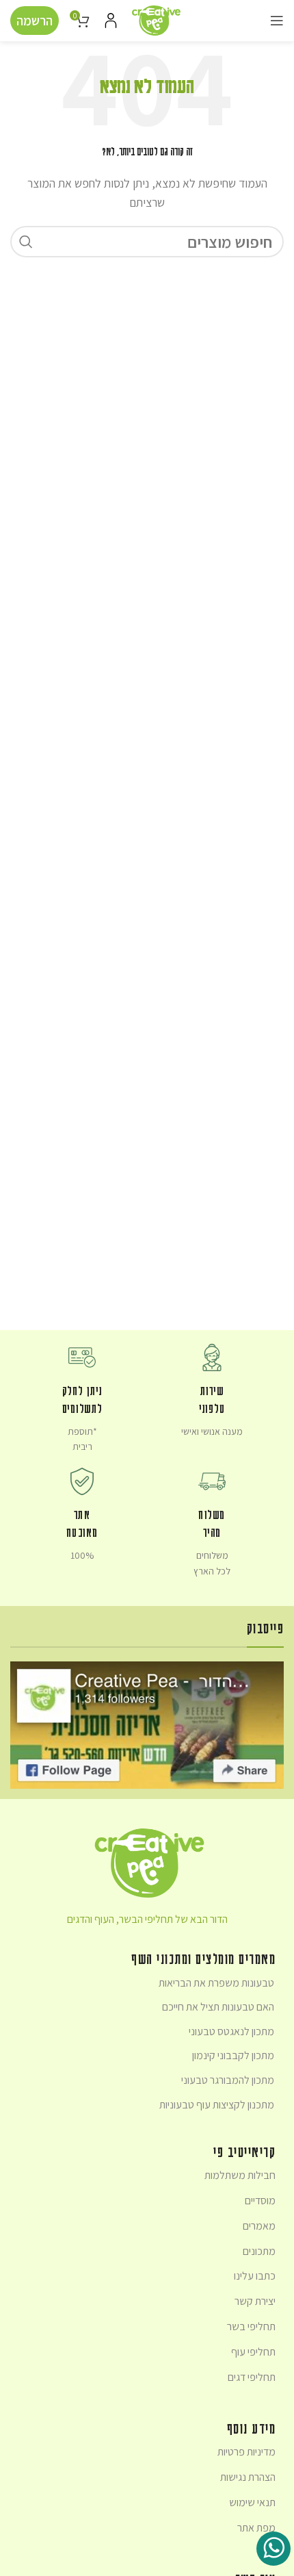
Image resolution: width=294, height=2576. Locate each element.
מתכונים (259, 2251)
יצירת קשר (255, 2301)
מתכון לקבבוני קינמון (233, 2055)
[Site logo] (156, 19)
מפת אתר (256, 2528)
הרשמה (35, 21)
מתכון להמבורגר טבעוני (228, 2080)
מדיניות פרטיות (246, 2452)
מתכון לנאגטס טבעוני (231, 2031)
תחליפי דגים (252, 2377)
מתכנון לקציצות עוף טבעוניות (217, 2105)
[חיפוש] (26, 242)
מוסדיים (260, 2201)
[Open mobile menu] (277, 21)
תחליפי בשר (251, 2326)
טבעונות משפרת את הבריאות (216, 1983)
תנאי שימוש (252, 2502)
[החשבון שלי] (111, 21)
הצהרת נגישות (248, 2477)
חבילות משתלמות (240, 2175)
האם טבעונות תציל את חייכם (218, 2007)
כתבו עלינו (255, 2276)
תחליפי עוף (253, 2352)
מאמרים (259, 2226)
